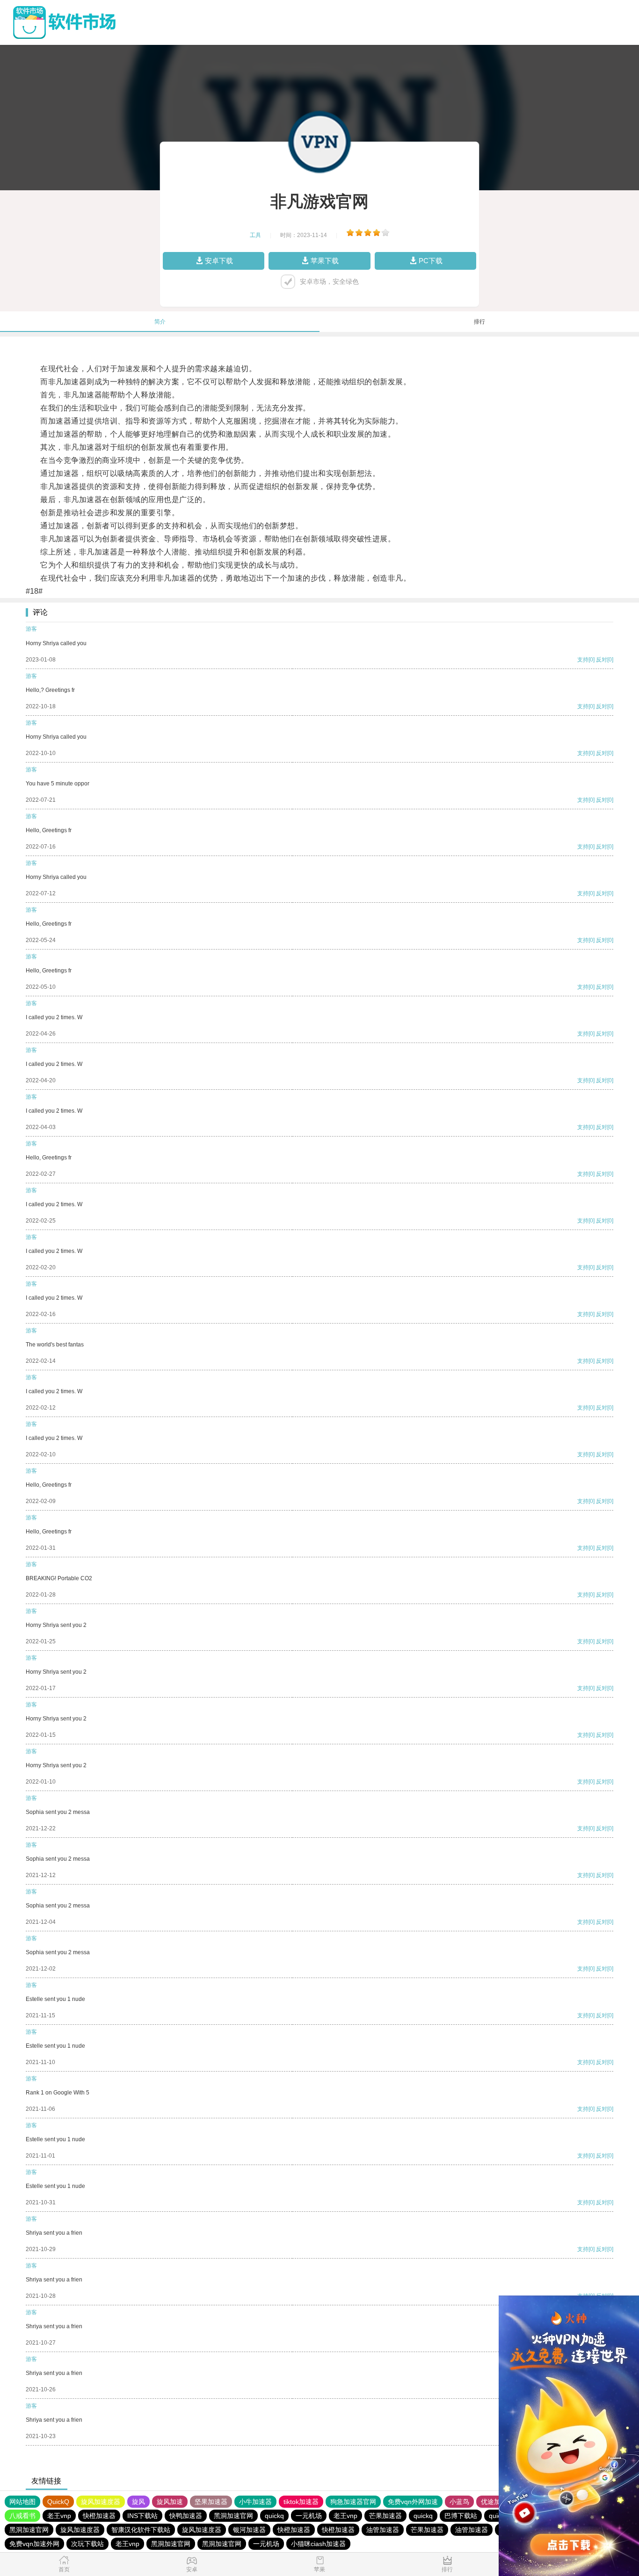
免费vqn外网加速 (413, 2502)
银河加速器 (249, 2530)
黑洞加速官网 (233, 2516)
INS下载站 (142, 2516)
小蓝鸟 (459, 2502)
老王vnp (59, 2516)
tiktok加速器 (301, 2502)
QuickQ (58, 2502)
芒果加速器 (385, 2516)
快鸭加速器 (186, 2516)
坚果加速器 (211, 2502)
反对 (602, 660)
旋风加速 (170, 2502)
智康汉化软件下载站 (141, 2530)
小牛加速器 (255, 2502)
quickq (274, 2516)
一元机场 (309, 2516)
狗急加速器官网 (353, 2502)
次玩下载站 (87, 2544)
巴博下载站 (461, 2516)
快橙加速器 (99, 2516)
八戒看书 (22, 2516)
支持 (583, 660)
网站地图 (22, 2502)
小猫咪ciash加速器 (318, 2544)
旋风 (138, 2502)
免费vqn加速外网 (34, 2544)
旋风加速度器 (101, 2502)
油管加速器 (383, 2530)
